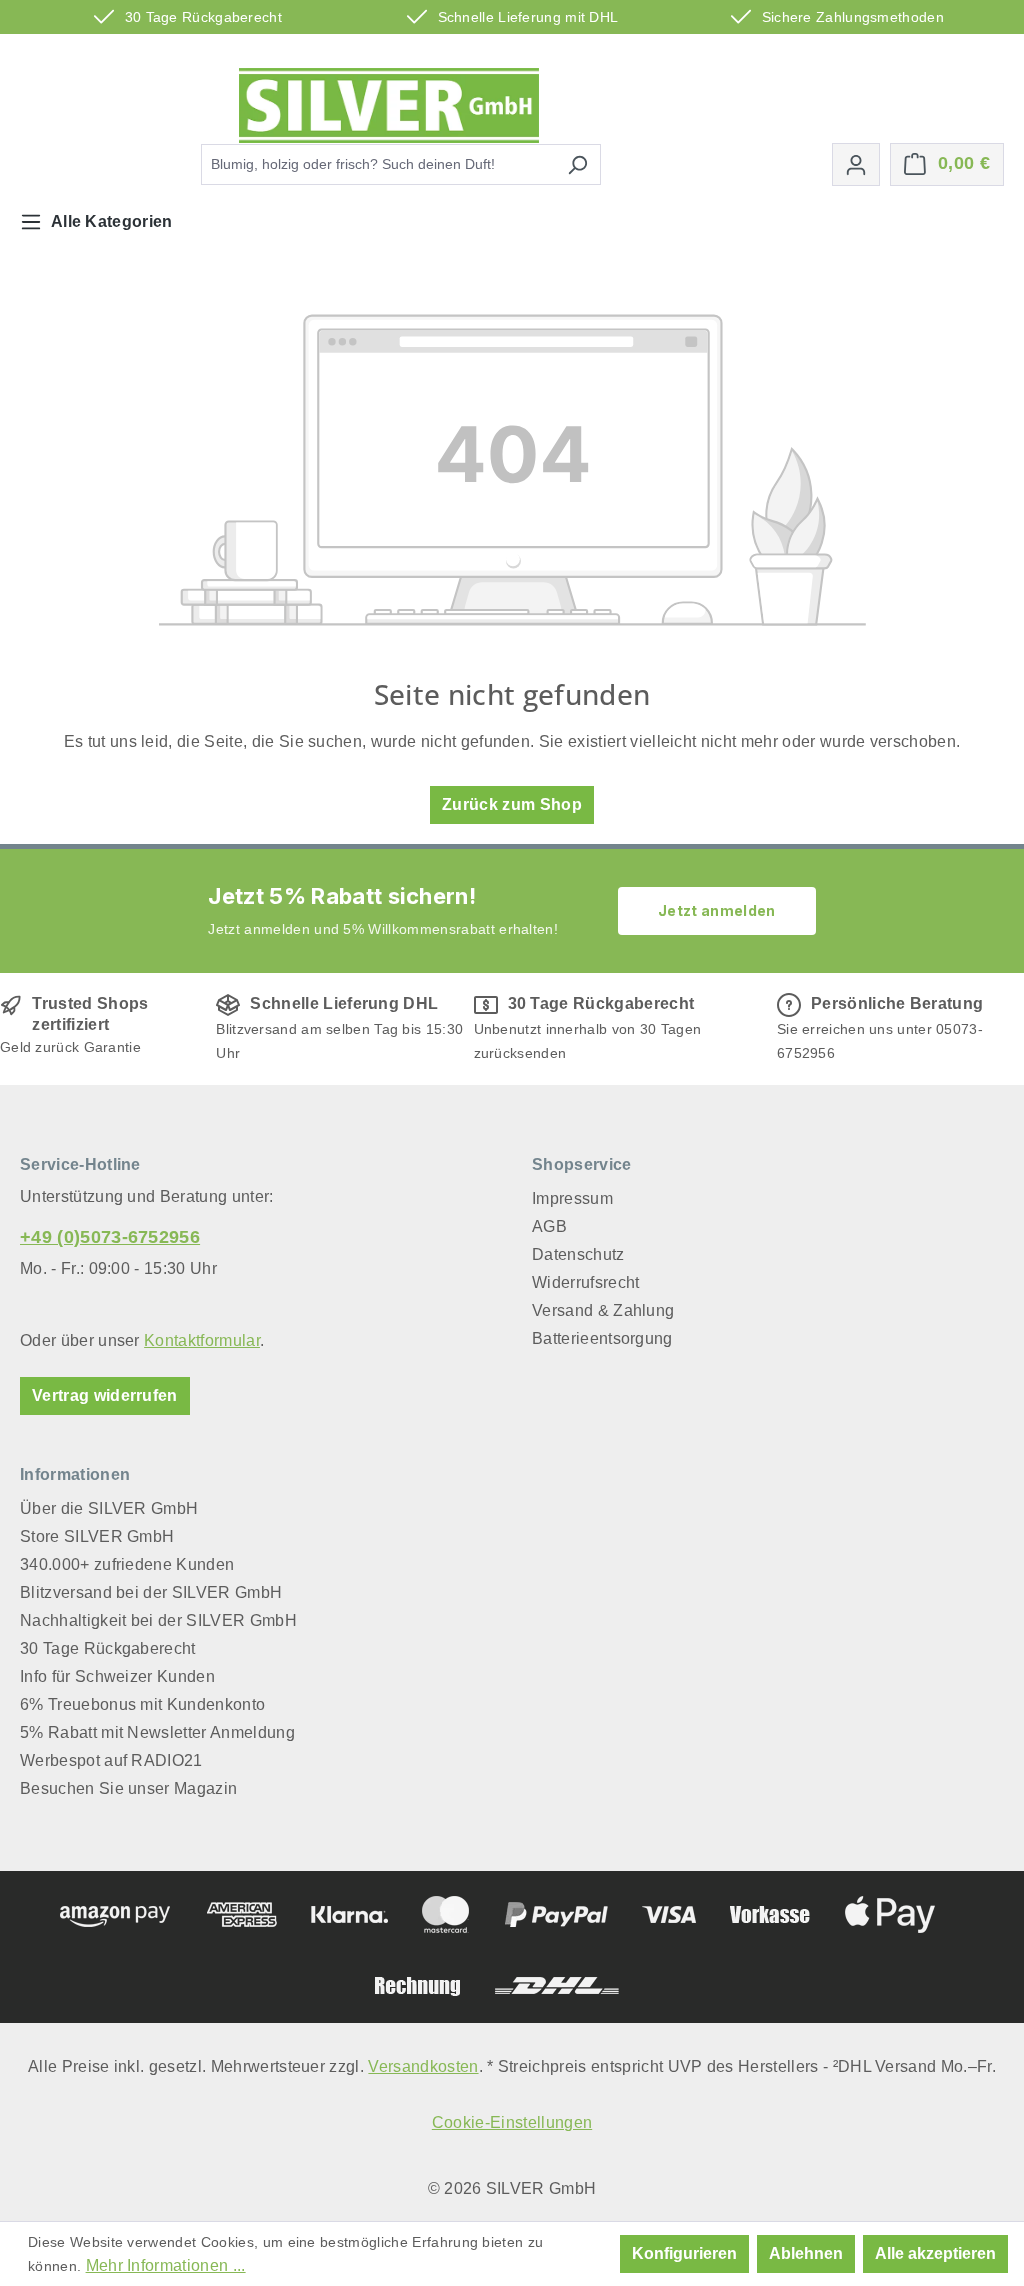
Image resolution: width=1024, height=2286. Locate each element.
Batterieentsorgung (602, 1338)
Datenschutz (578, 1254)
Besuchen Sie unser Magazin (128, 1788)
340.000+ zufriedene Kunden (127, 1564)
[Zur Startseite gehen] (389, 105)
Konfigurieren (684, 2253)
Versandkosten (423, 2066)
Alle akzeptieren (935, 2253)
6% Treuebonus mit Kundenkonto (142, 1704)
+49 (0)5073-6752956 (110, 1237)
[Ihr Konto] (856, 164)
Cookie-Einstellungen (512, 2122)
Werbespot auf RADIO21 (111, 1760)
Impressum (572, 1198)
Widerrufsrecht (585, 1282)
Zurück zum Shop (512, 804)
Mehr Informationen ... (166, 2265)
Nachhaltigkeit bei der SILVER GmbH (158, 1620)
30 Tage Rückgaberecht (108, 1648)
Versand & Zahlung (603, 1310)
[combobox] (378, 164)
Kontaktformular (202, 1340)
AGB (549, 1226)
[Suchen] (577, 164)
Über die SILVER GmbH (109, 1508)
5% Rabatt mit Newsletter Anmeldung (157, 1732)
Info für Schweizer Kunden (117, 1676)
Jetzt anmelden (716, 910)
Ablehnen (806, 2253)
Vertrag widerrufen (105, 1395)
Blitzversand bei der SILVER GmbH (151, 1592)
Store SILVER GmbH (97, 1536)
